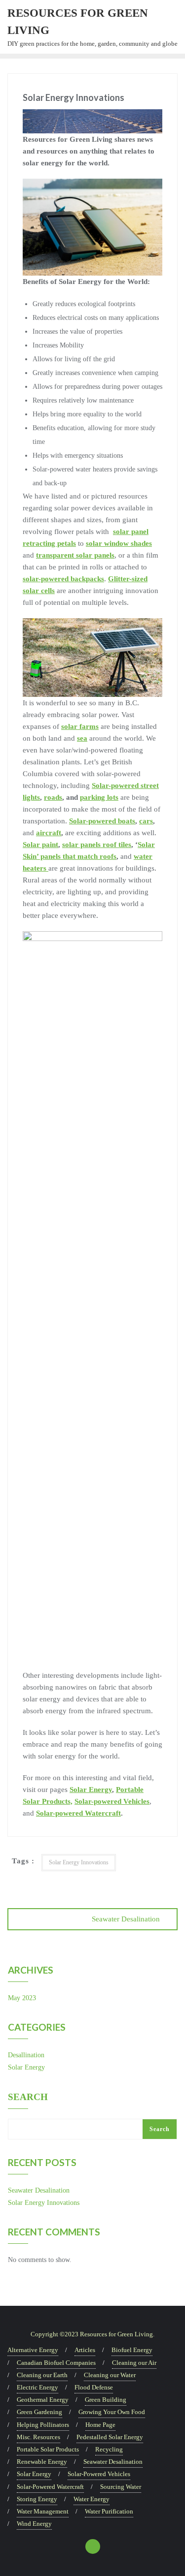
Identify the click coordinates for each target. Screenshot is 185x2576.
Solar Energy (91, 1790)
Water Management (43, 2511)
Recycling (109, 2449)
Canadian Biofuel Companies (56, 2363)
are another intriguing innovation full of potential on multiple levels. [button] (91, 591)
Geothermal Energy (43, 2400)
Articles (85, 2350)
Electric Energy (37, 2387)
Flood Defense (94, 2387)
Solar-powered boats (102, 821)
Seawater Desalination (126, 1919)
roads (53, 797)
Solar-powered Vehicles (112, 1801)
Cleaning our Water (110, 2375)
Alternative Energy (33, 2350)
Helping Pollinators (43, 2425)
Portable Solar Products (48, 2449)
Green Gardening (39, 2412)
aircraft (49, 833)
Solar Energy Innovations (79, 1862)
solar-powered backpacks (63, 579)
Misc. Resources (38, 2437)
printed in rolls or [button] (86, 567)
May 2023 (22, 1998)
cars (146, 821)
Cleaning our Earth (42, 2375)
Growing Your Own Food (112, 2412)
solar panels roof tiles (97, 845)
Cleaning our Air (134, 2363)
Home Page (100, 2425)
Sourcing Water (121, 2487)
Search (28, 2097)
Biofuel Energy (132, 2350)
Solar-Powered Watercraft (50, 2487)
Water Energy (92, 2499)
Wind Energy (34, 2524)
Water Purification (109, 2511)
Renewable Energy (42, 2462)
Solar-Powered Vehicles (99, 2474)
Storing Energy (37, 2499)
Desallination (26, 2055)
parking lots (99, 797)
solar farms (80, 726)
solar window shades (119, 543)
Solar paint (40, 845)
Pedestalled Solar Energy (110, 2437)
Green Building (106, 2400)
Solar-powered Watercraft (78, 1813)
